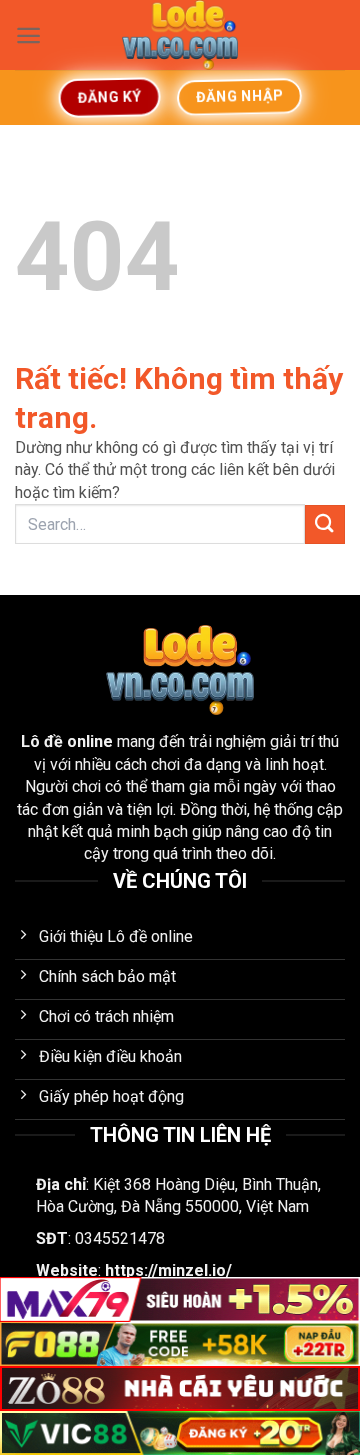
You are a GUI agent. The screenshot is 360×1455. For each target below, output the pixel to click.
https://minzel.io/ (168, 1270)
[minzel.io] (180, 35)
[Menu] (28, 35)
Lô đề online (67, 741)
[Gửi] (325, 524)
